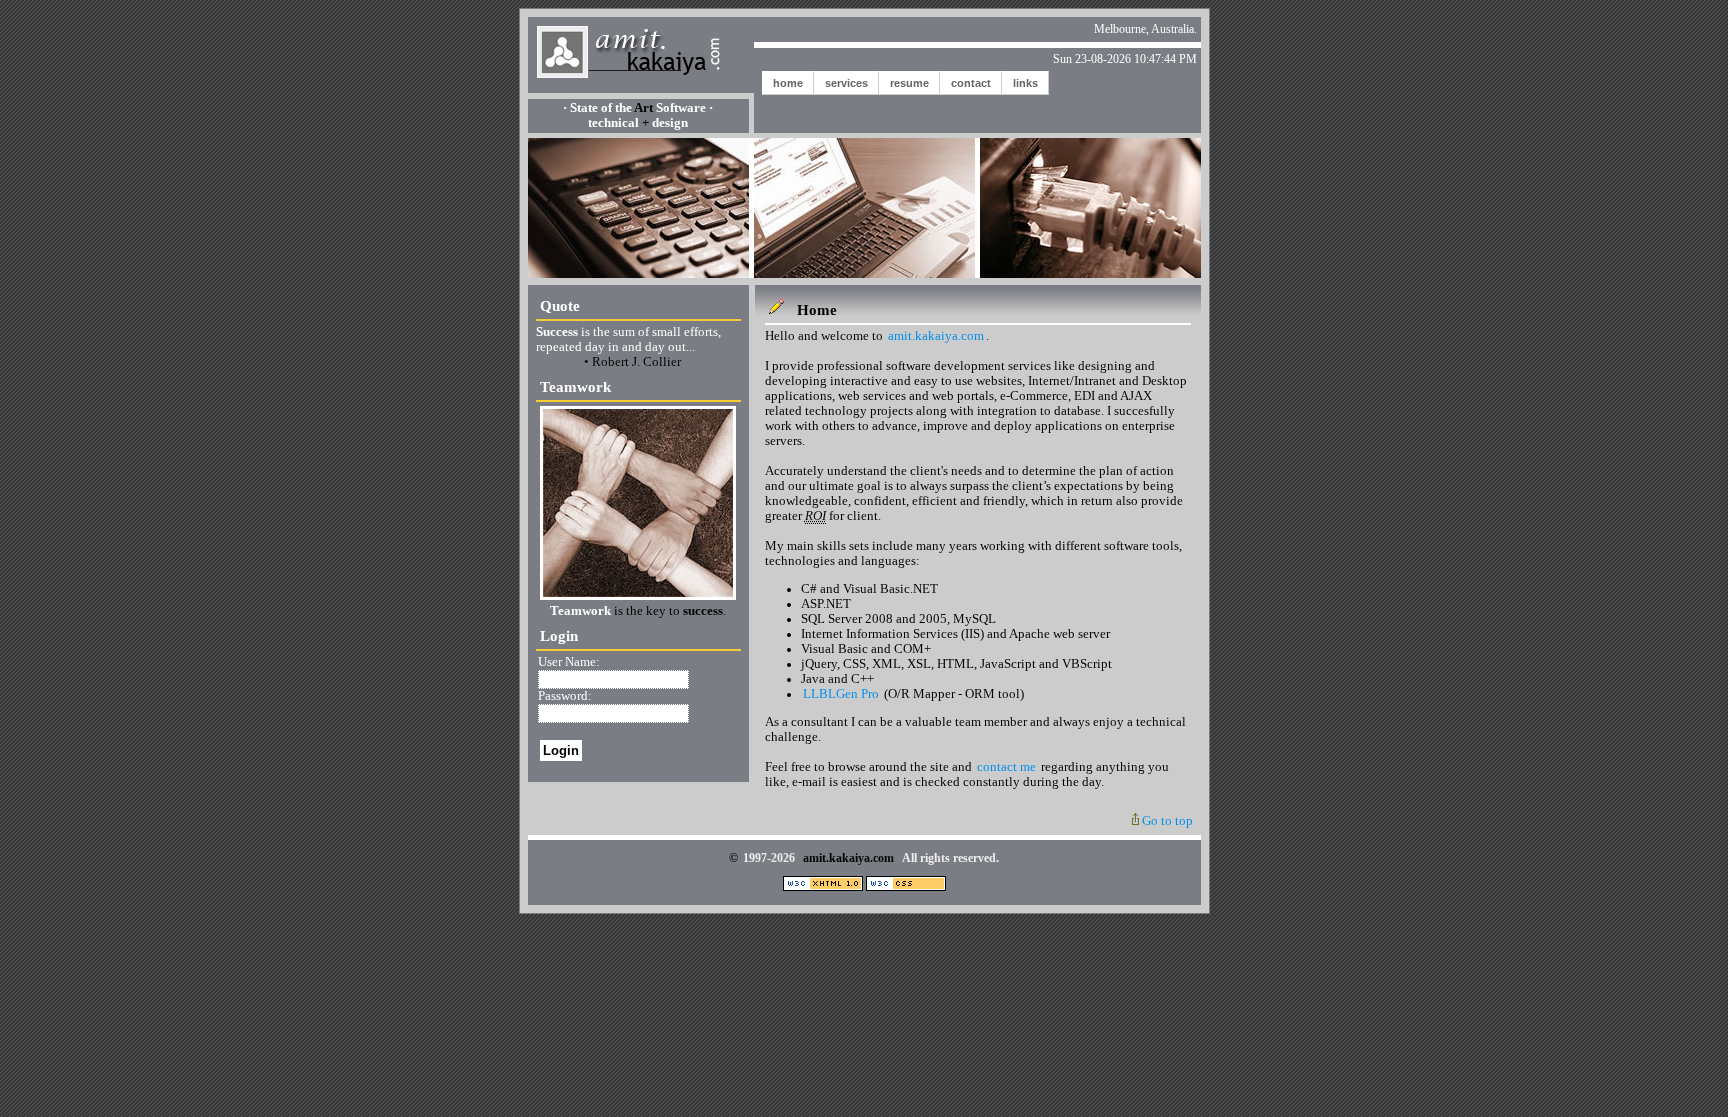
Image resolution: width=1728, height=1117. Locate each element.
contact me (1006, 767)
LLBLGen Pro (841, 694)
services (846, 83)
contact (971, 83)
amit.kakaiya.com (936, 336)
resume (909, 83)
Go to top (1166, 821)
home (788, 83)
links (1025, 83)
